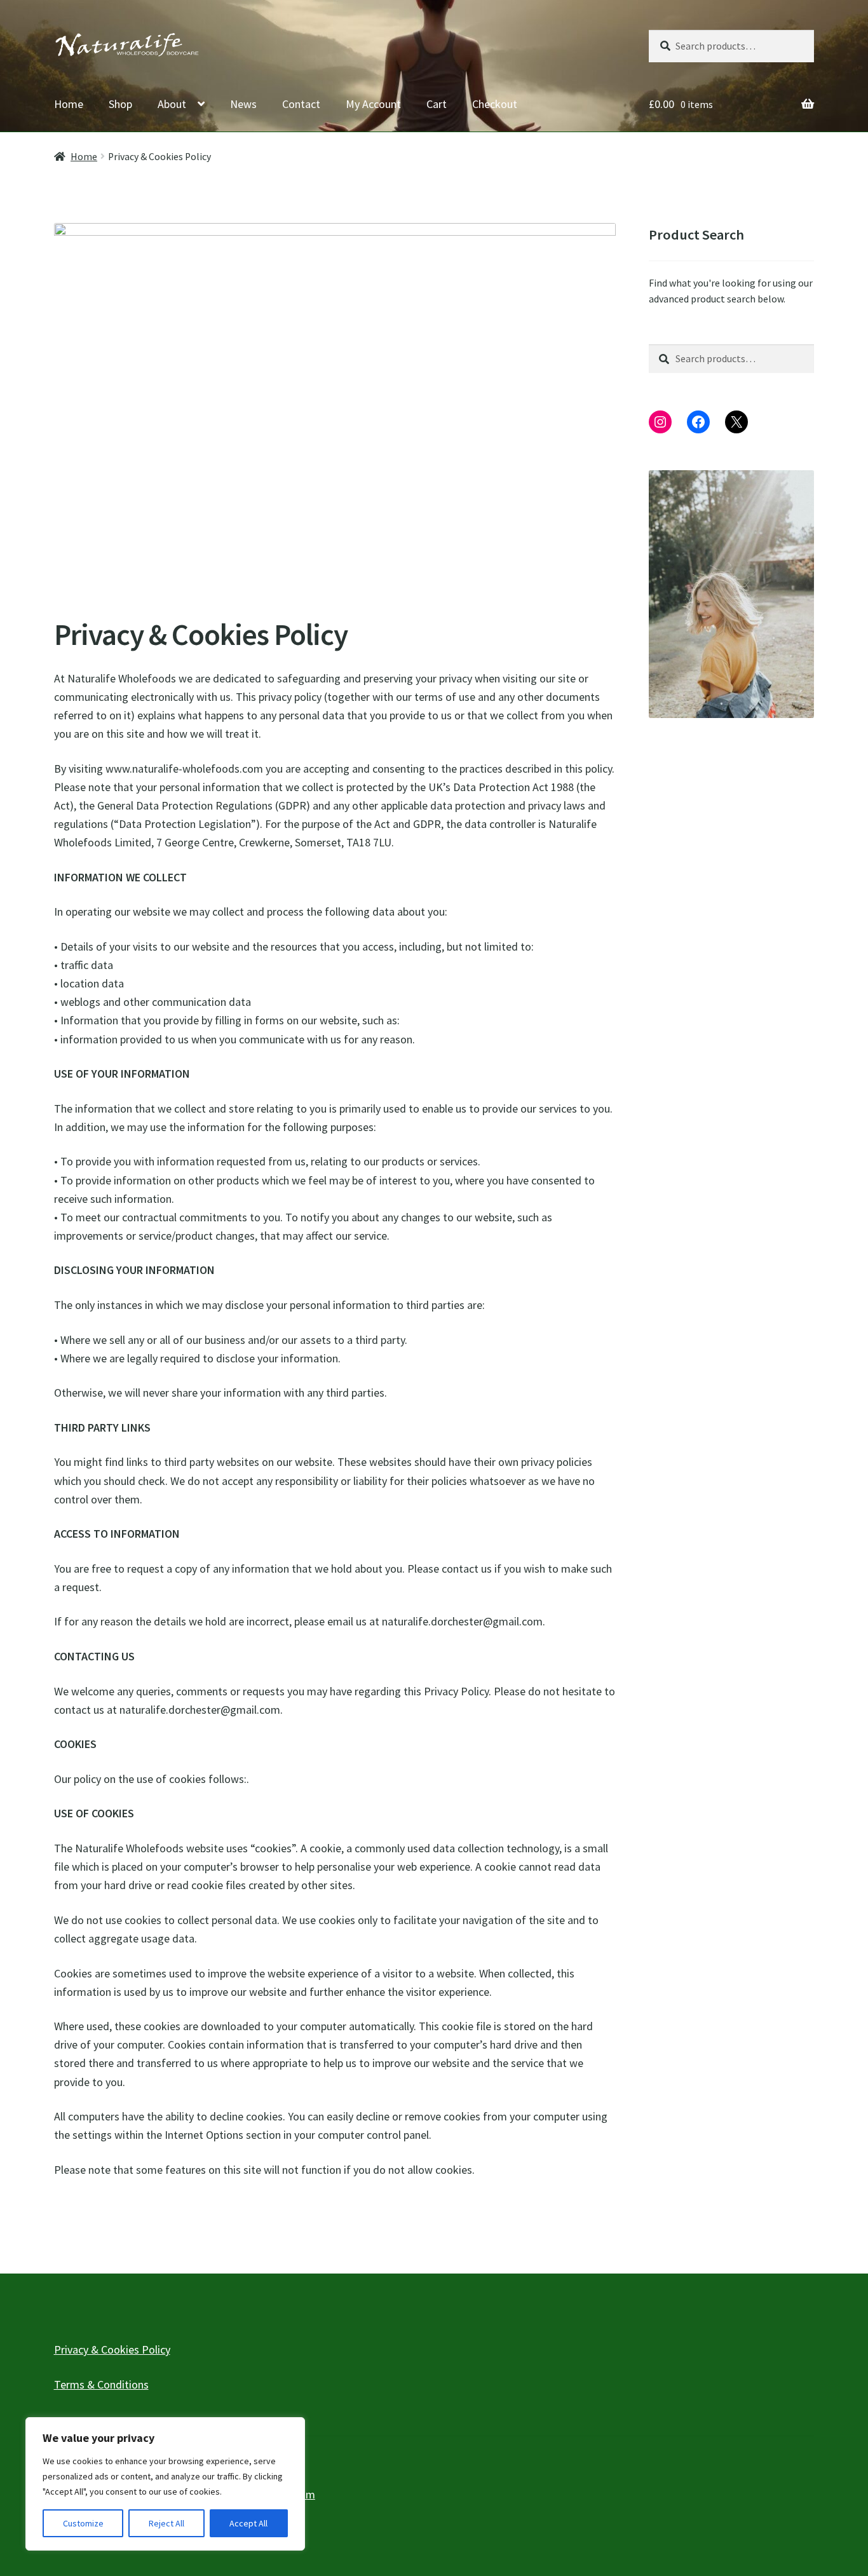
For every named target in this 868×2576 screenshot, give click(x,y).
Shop (120, 104)
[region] (165, 2484)
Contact (301, 104)
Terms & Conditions (101, 2384)
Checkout (495, 104)
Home (69, 104)
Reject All (166, 2523)
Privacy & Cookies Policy (112, 2349)
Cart (437, 104)
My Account (373, 104)
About (172, 104)
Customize (83, 2523)
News (243, 104)
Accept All (248, 2523)
